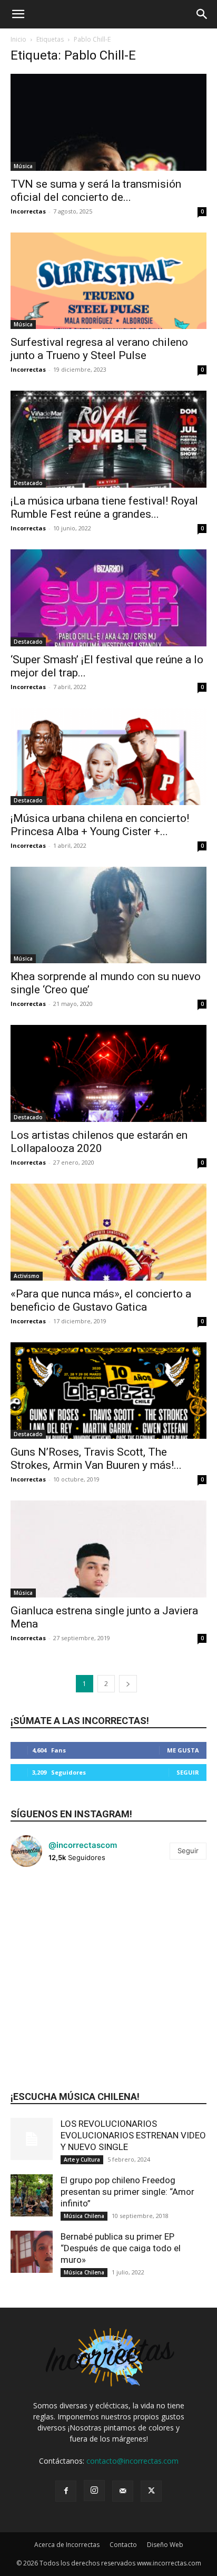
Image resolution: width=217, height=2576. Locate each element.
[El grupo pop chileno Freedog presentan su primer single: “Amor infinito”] (32, 2195)
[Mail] (123, 2491)
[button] (18, 14)
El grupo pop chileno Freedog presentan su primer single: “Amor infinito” (127, 2192)
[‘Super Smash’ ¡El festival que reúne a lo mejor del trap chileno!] (108, 598)
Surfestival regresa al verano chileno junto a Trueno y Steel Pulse (99, 349)
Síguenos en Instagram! (71, 1814)
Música (23, 166)
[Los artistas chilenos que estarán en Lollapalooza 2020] (108, 1073)
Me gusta (183, 1750)
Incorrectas (28, 211)
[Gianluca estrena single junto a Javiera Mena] (108, 1549)
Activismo (27, 1276)
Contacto (123, 2545)
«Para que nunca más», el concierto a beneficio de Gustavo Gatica (101, 1300)
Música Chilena (84, 2216)
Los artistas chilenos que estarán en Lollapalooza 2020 (99, 1142)
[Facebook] (66, 2491)
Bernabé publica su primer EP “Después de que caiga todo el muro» (121, 2248)
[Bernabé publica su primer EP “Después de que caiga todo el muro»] (32, 2252)
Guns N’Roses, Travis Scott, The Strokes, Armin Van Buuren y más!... (96, 1459)
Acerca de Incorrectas (67, 2545)
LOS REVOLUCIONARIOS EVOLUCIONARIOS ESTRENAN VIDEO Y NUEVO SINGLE (133, 2135)
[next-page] (128, 1684)
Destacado (28, 483)
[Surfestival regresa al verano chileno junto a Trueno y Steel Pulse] (108, 281)
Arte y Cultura (82, 2159)
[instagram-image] (43, 1908)
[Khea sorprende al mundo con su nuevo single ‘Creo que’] (108, 915)
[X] (151, 2491)
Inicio (18, 39)
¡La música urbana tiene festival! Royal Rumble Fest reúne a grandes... (104, 507)
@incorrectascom (83, 1845)
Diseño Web (165, 2545)
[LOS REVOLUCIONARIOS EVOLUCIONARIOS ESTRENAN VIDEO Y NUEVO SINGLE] (32, 2139)
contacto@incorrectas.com (132, 2461)
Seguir (188, 1772)
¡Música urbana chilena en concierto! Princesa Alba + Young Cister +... (100, 825)
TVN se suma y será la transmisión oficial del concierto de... (96, 191)
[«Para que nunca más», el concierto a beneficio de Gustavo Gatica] (108, 1232)
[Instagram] (94, 2491)
